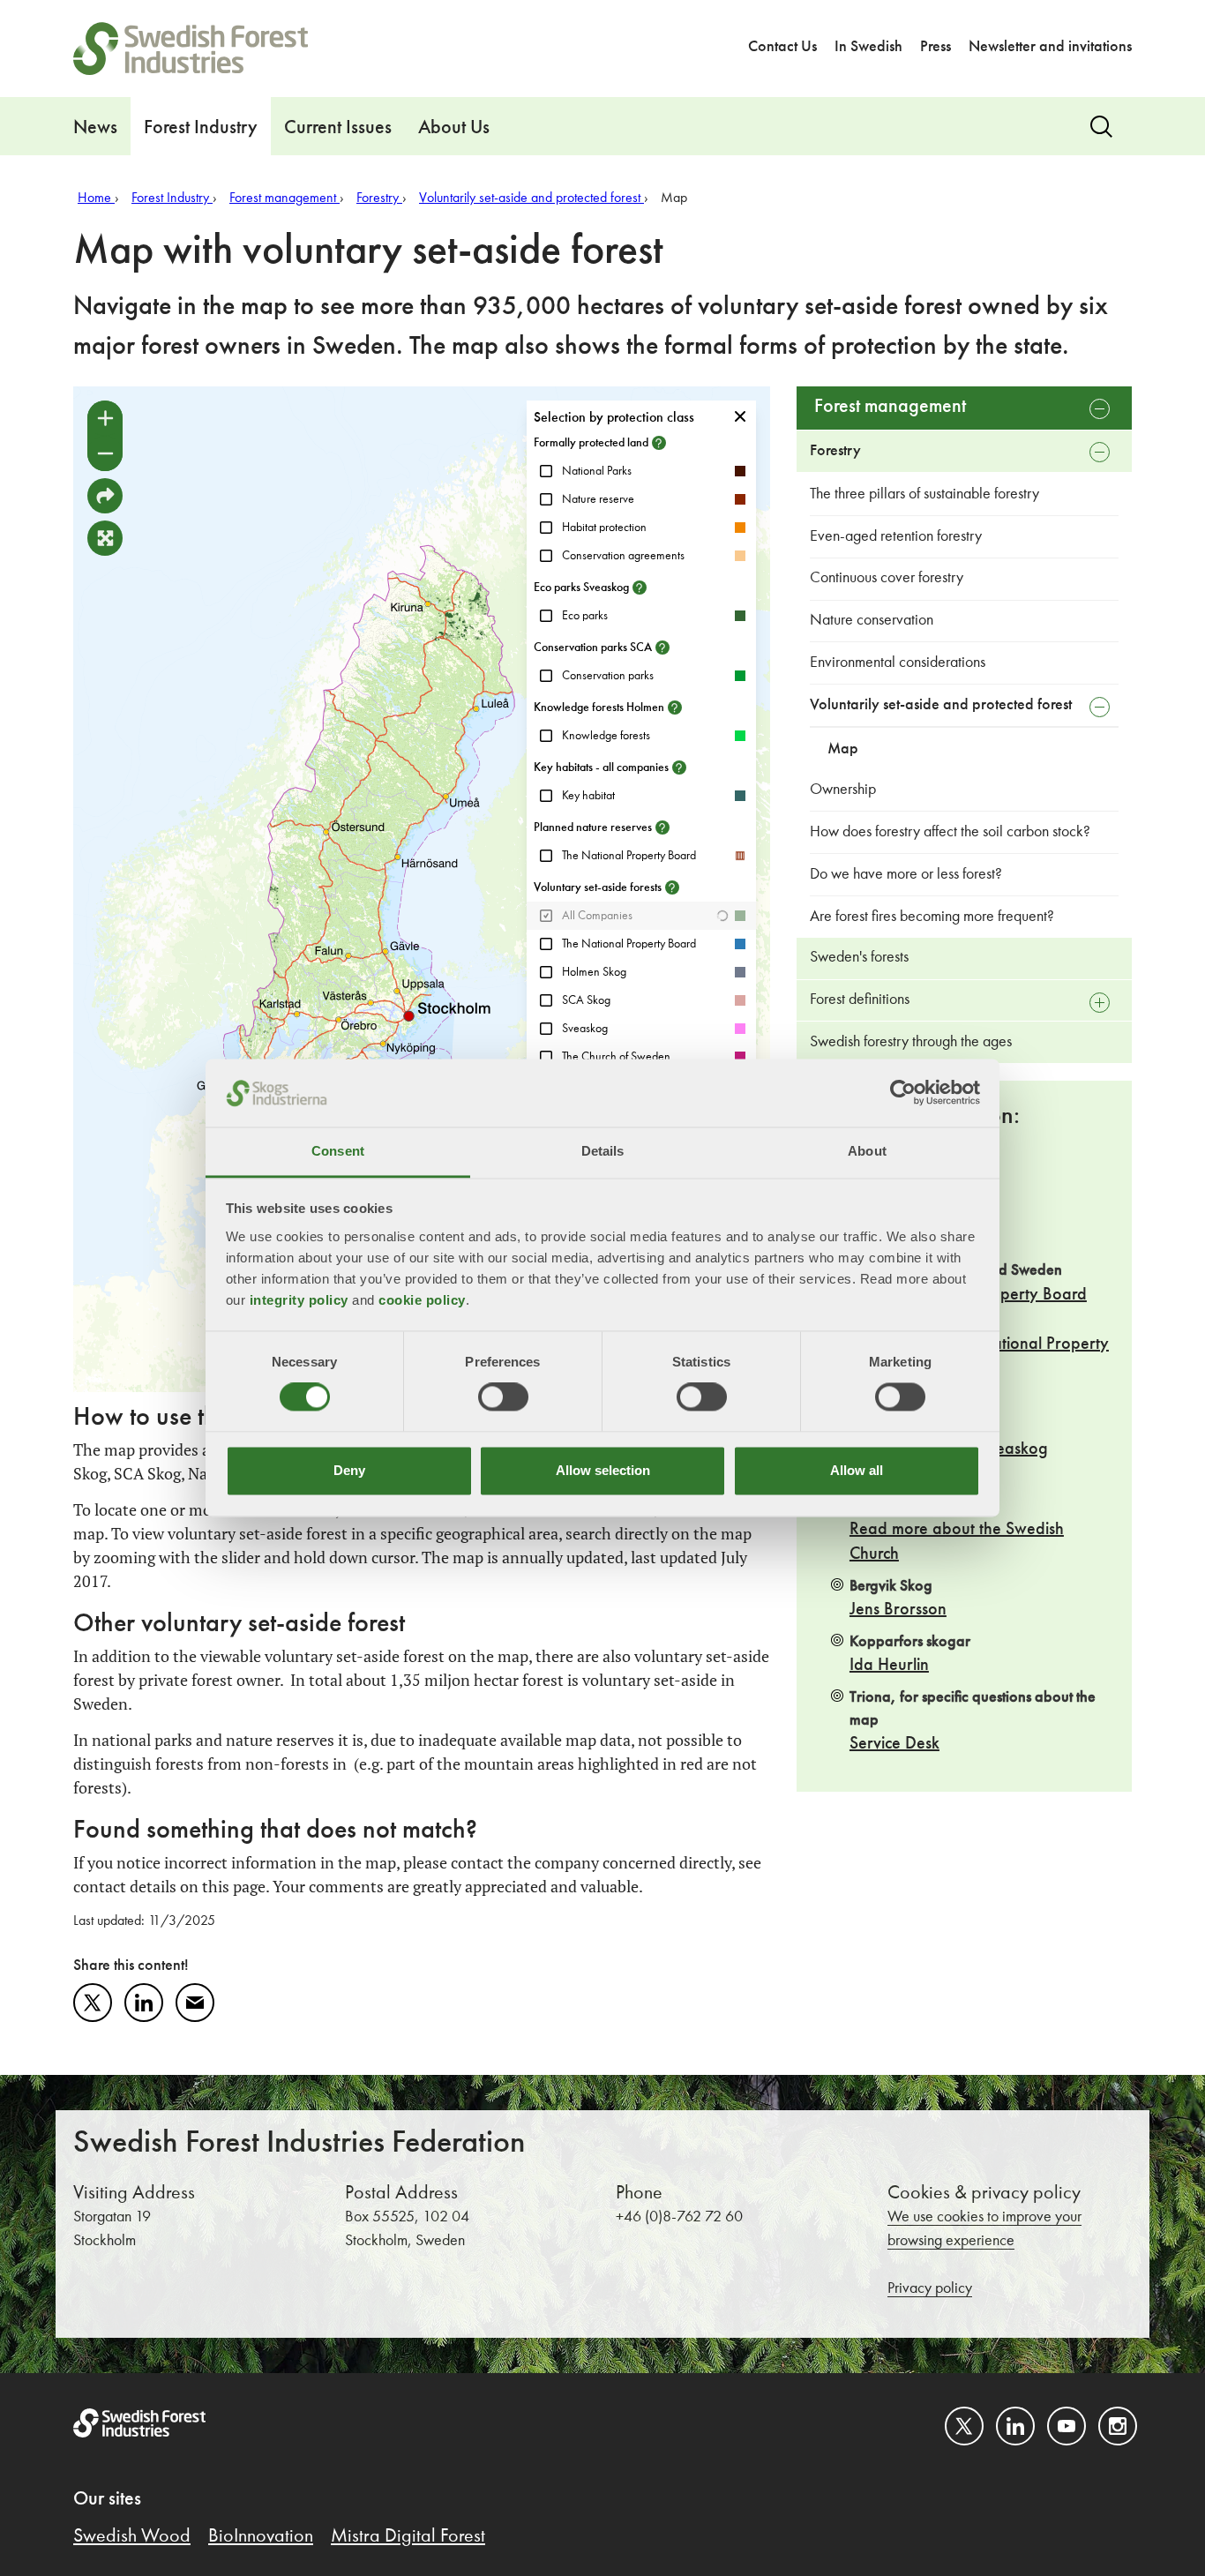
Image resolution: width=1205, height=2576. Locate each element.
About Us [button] (454, 128)
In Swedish (868, 47)
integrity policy (299, 1300)
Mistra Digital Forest (408, 2536)
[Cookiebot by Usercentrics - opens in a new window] (903, 1093)
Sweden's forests (859, 957)
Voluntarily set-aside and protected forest (941, 705)
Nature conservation (872, 620)
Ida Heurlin (889, 1666)
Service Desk (894, 1744)
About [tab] (867, 1151)
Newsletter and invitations (1050, 47)
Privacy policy (930, 2288)
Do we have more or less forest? (906, 874)
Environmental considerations (898, 663)
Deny (349, 1470)
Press (936, 47)
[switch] (503, 1397)
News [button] (95, 128)
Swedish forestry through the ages (911, 1042)
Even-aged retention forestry (896, 536)
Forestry (835, 451)
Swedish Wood (132, 2536)
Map (843, 749)
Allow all (857, 1470)
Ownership (843, 790)
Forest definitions (860, 1000)
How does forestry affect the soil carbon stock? (950, 832)
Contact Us (782, 47)
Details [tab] (603, 1151)
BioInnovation (261, 2536)
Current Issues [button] (338, 128)
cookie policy (422, 1300)
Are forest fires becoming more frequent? (932, 917)
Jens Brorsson (898, 1610)
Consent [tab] (338, 1151)
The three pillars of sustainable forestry (924, 494)
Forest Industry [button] (201, 128)
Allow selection (603, 1470)
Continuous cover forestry (887, 578)
